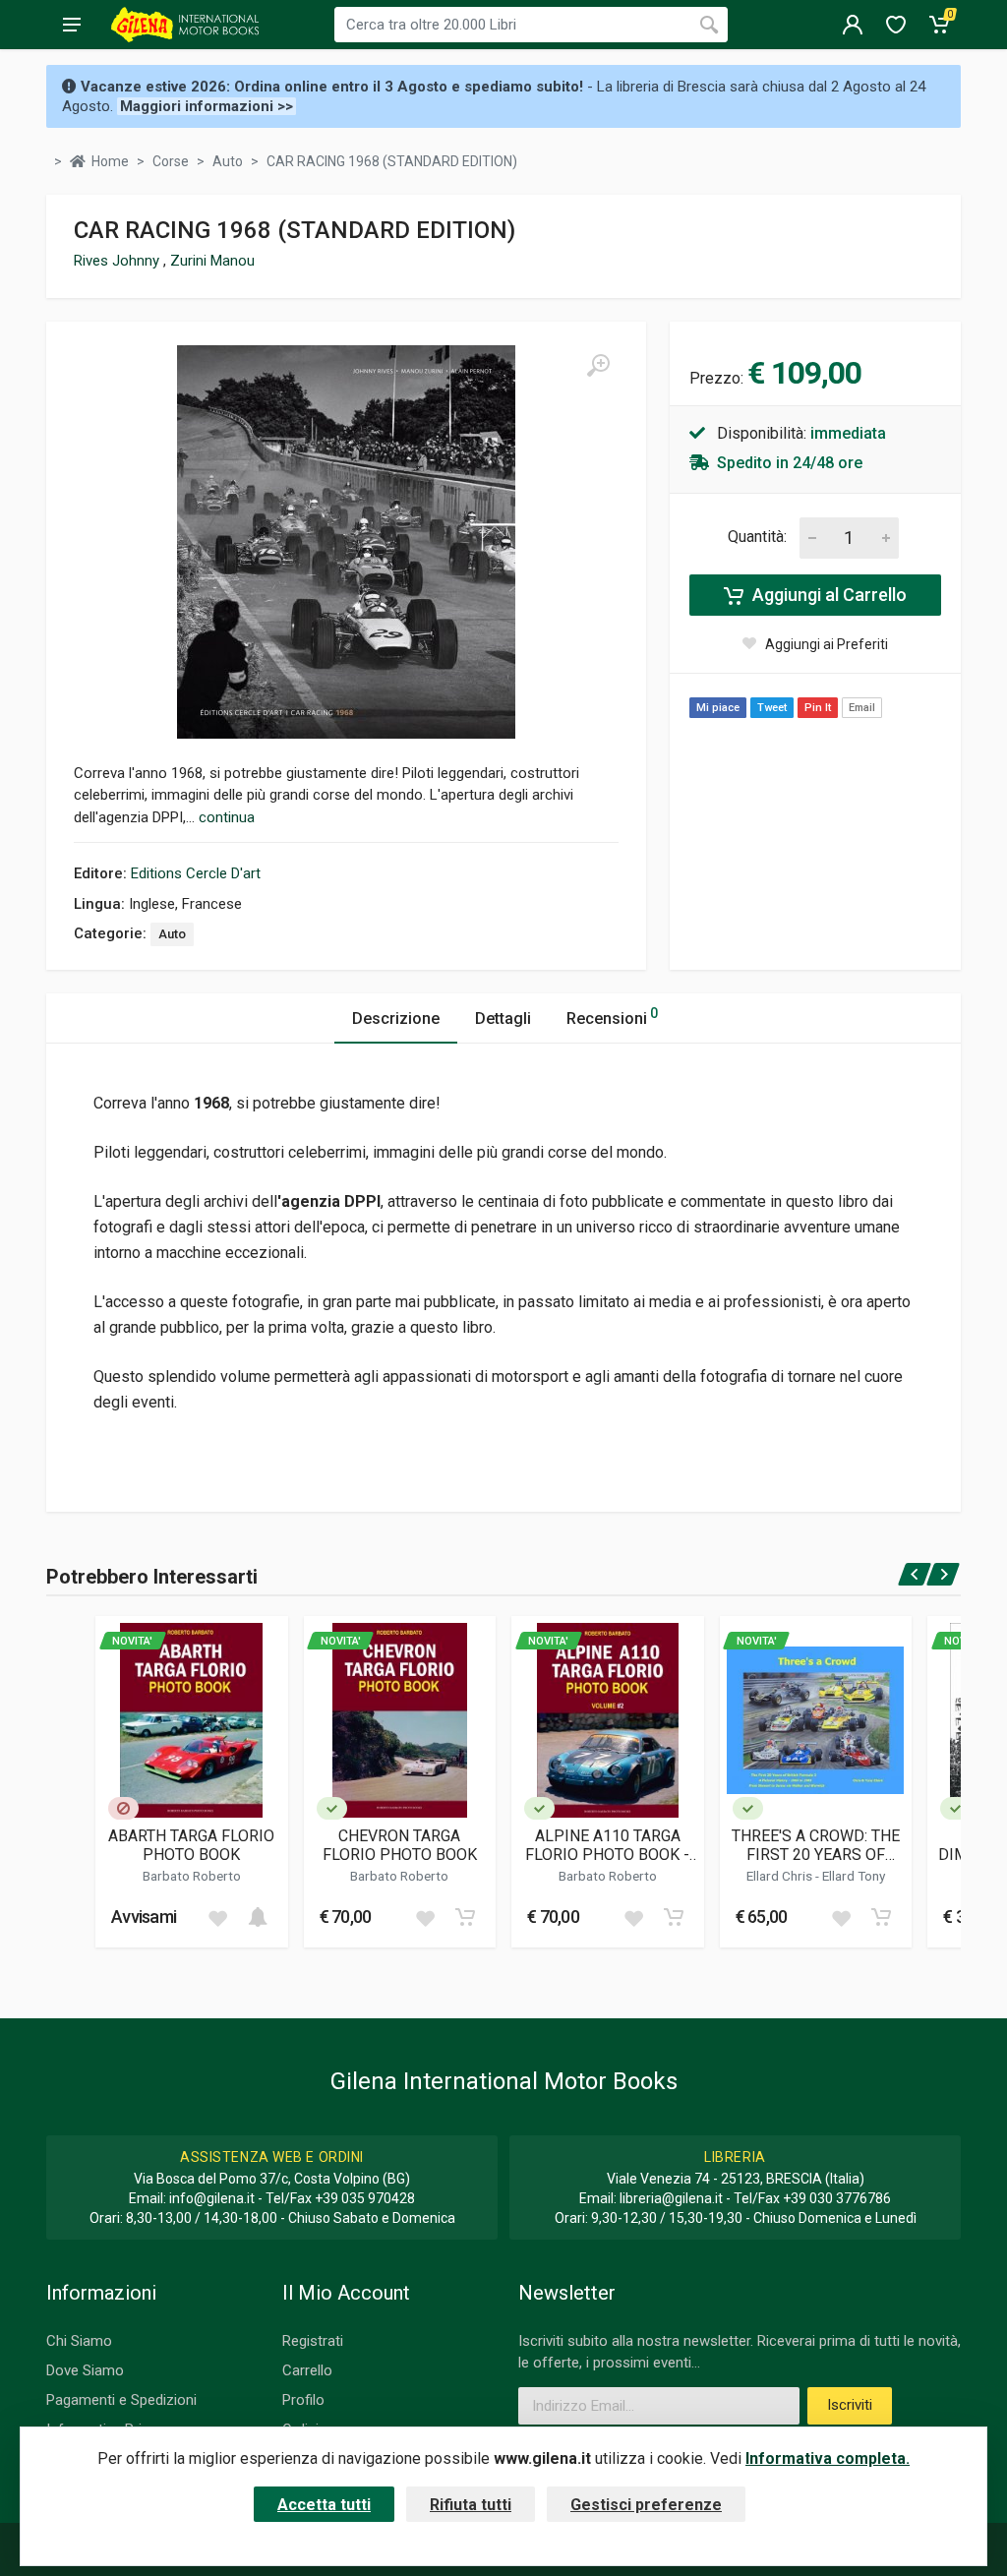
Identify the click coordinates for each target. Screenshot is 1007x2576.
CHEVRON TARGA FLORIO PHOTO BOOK (400, 1845)
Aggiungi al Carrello (828, 595)
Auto (172, 934)
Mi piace (718, 708)
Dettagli (503, 1018)
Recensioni (612, 1017)
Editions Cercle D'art (196, 873)
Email (862, 708)
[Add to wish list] (217, 1917)
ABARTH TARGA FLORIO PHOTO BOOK (191, 1845)
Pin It (818, 708)
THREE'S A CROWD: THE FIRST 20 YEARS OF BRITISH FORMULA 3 (816, 1845)
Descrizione (396, 1018)
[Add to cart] (258, 1917)
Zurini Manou (212, 261)
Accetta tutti (324, 2505)
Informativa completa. (828, 2458)
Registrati (313, 2341)
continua (227, 817)
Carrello (307, 2370)
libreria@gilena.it (671, 2198)
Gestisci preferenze (646, 2505)
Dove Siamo (85, 2370)
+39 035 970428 (365, 2198)
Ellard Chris (781, 1876)
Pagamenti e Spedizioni (121, 2400)
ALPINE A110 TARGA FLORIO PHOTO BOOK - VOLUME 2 (607, 1845)
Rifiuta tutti (471, 2505)
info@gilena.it (212, 2198)
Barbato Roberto (192, 1876)
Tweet (772, 708)
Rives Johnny (118, 261)
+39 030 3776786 (837, 2198)
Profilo (303, 2400)
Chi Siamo (79, 2341)
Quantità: (757, 537)
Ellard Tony (854, 1876)
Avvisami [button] (144, 1917)
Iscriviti (850, 2405)
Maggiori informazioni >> (207, 106)
